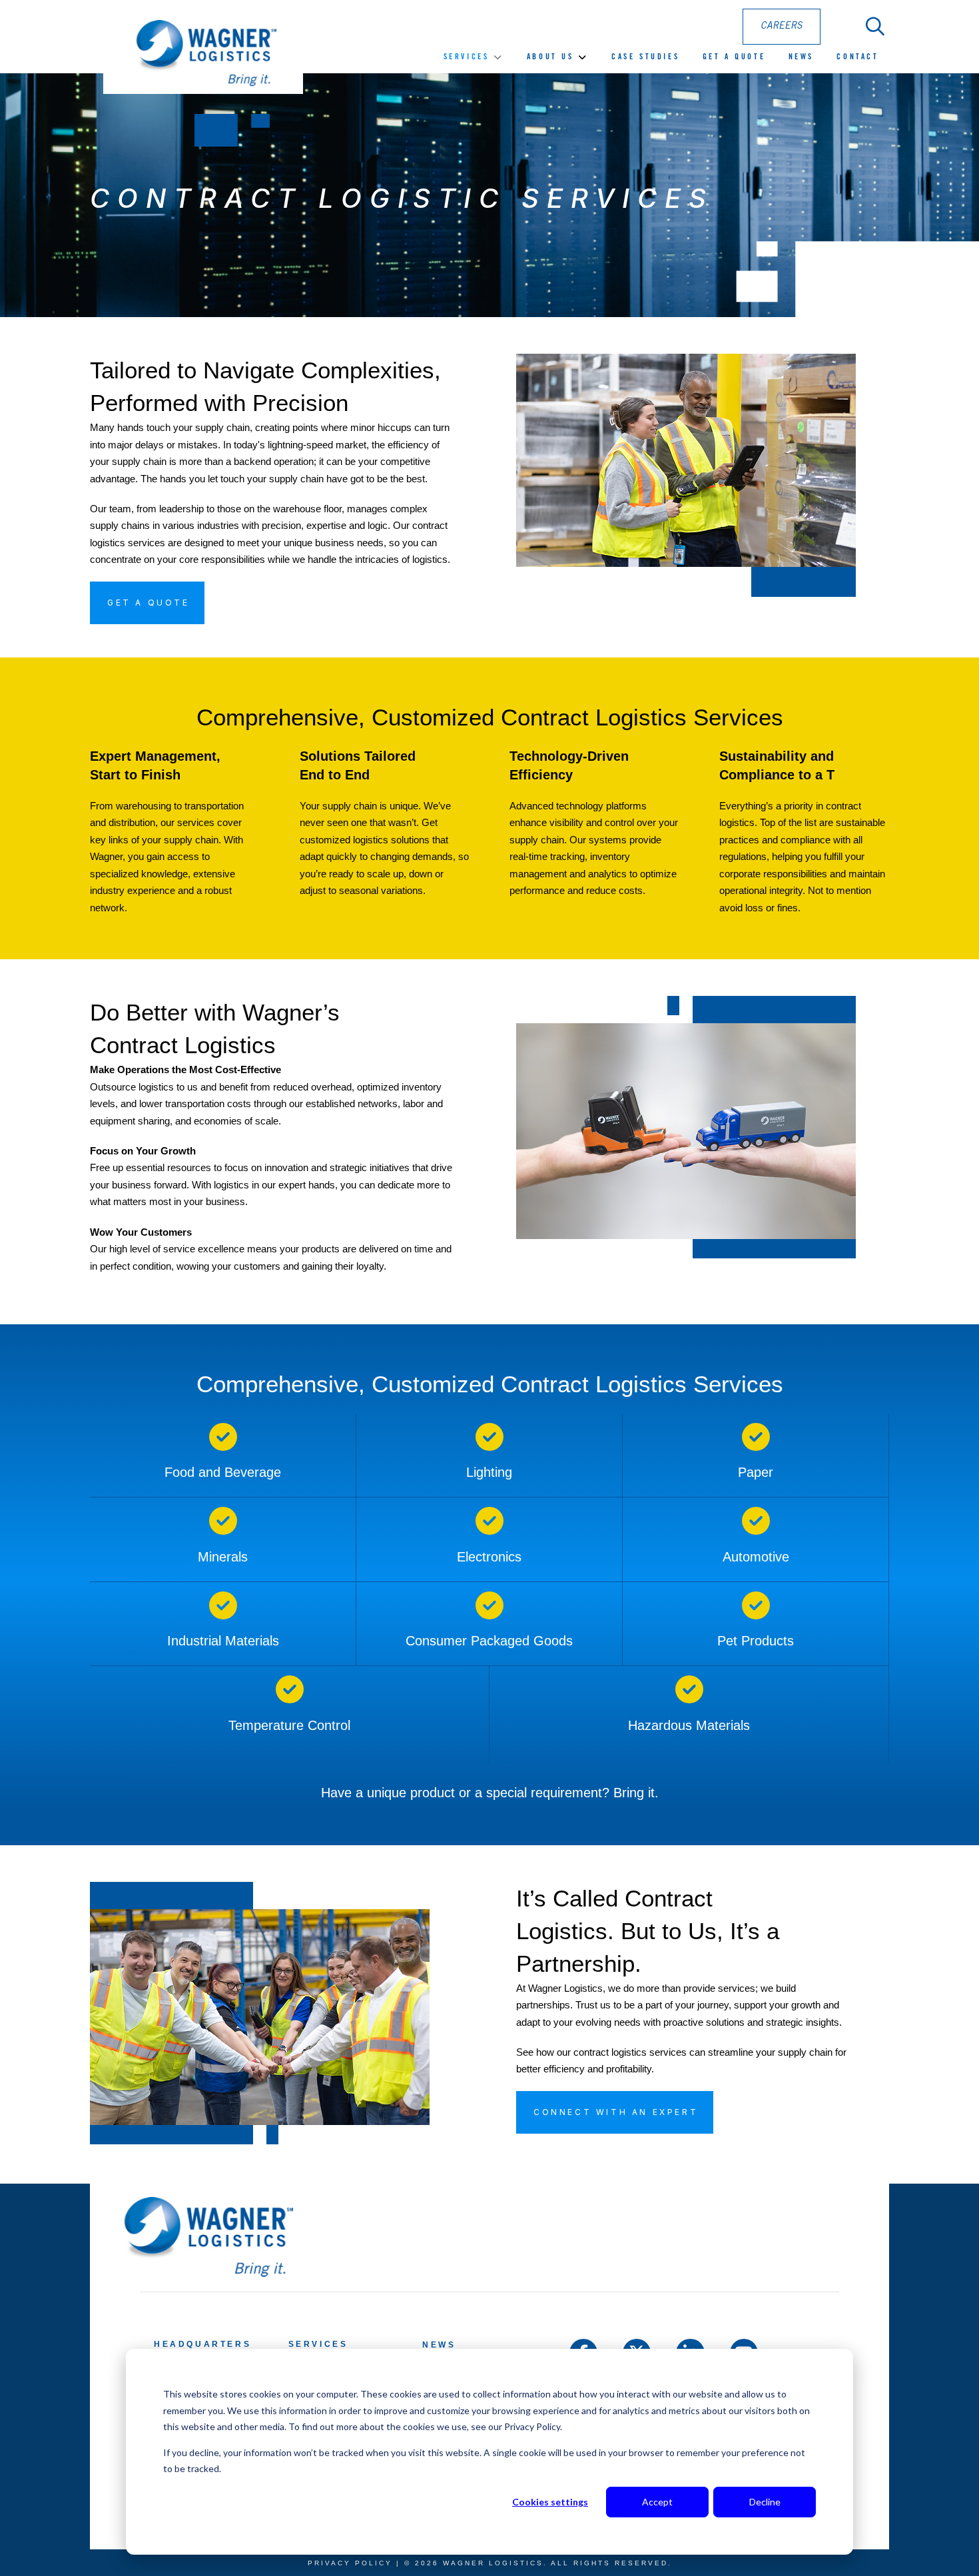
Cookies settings (550, 2502)
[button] (875, 27)
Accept (657, 2502)
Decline (765, 2502)
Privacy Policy (350, 2563)
